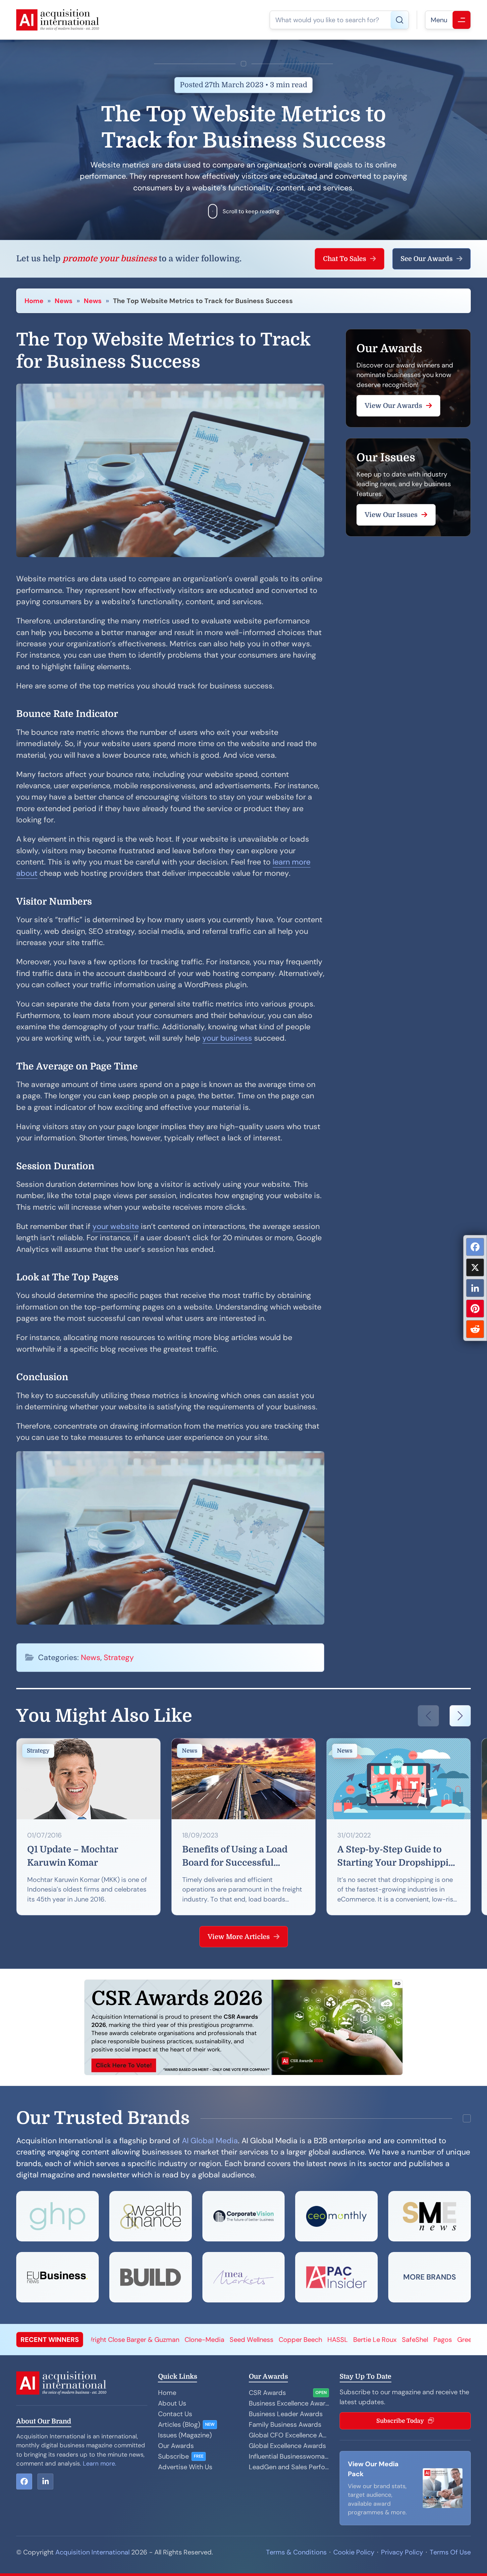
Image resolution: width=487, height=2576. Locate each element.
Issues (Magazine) (185, 2435)
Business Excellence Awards (289, 2403)
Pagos (298, 2340)
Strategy (119, 1657)
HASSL (193, 2340)
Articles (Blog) (179, 2424)
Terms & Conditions (296, 2552)
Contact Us (175, 2414)
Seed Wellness (107, 2340)
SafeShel (271, 2340)
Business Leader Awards (286, 2414)
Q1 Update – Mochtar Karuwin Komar (73, 1856)
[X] (475, 1267)
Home (34, 301)
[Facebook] (475, 1247)
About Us (172, 2403)
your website (116, 1226)
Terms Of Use (450, 2552)
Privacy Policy (402, 2552)
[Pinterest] (475, 1309)
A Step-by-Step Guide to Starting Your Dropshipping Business (399, 1857)
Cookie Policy (354, 2552)
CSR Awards (267, 2393)
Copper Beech (156, 2340)
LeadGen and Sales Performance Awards (289, 2467)
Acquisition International (92, 2552)
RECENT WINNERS (50, 2340)
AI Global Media (210, 2141)
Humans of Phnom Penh (399, 2340)
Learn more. (100, 2464)
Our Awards (176, 2446)
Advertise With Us (185, 2467)
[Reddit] (475, 1329)
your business (227, 1038)
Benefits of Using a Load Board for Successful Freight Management (235, 1857)
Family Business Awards (285, 2424)
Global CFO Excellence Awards (289, 2435)
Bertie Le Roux (231, 2340)
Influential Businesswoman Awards (289, 2456)
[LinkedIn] (475, 1288)
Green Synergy (335, 2340)
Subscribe (173, 2456)
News (64, 301)
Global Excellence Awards (287, 2446)
